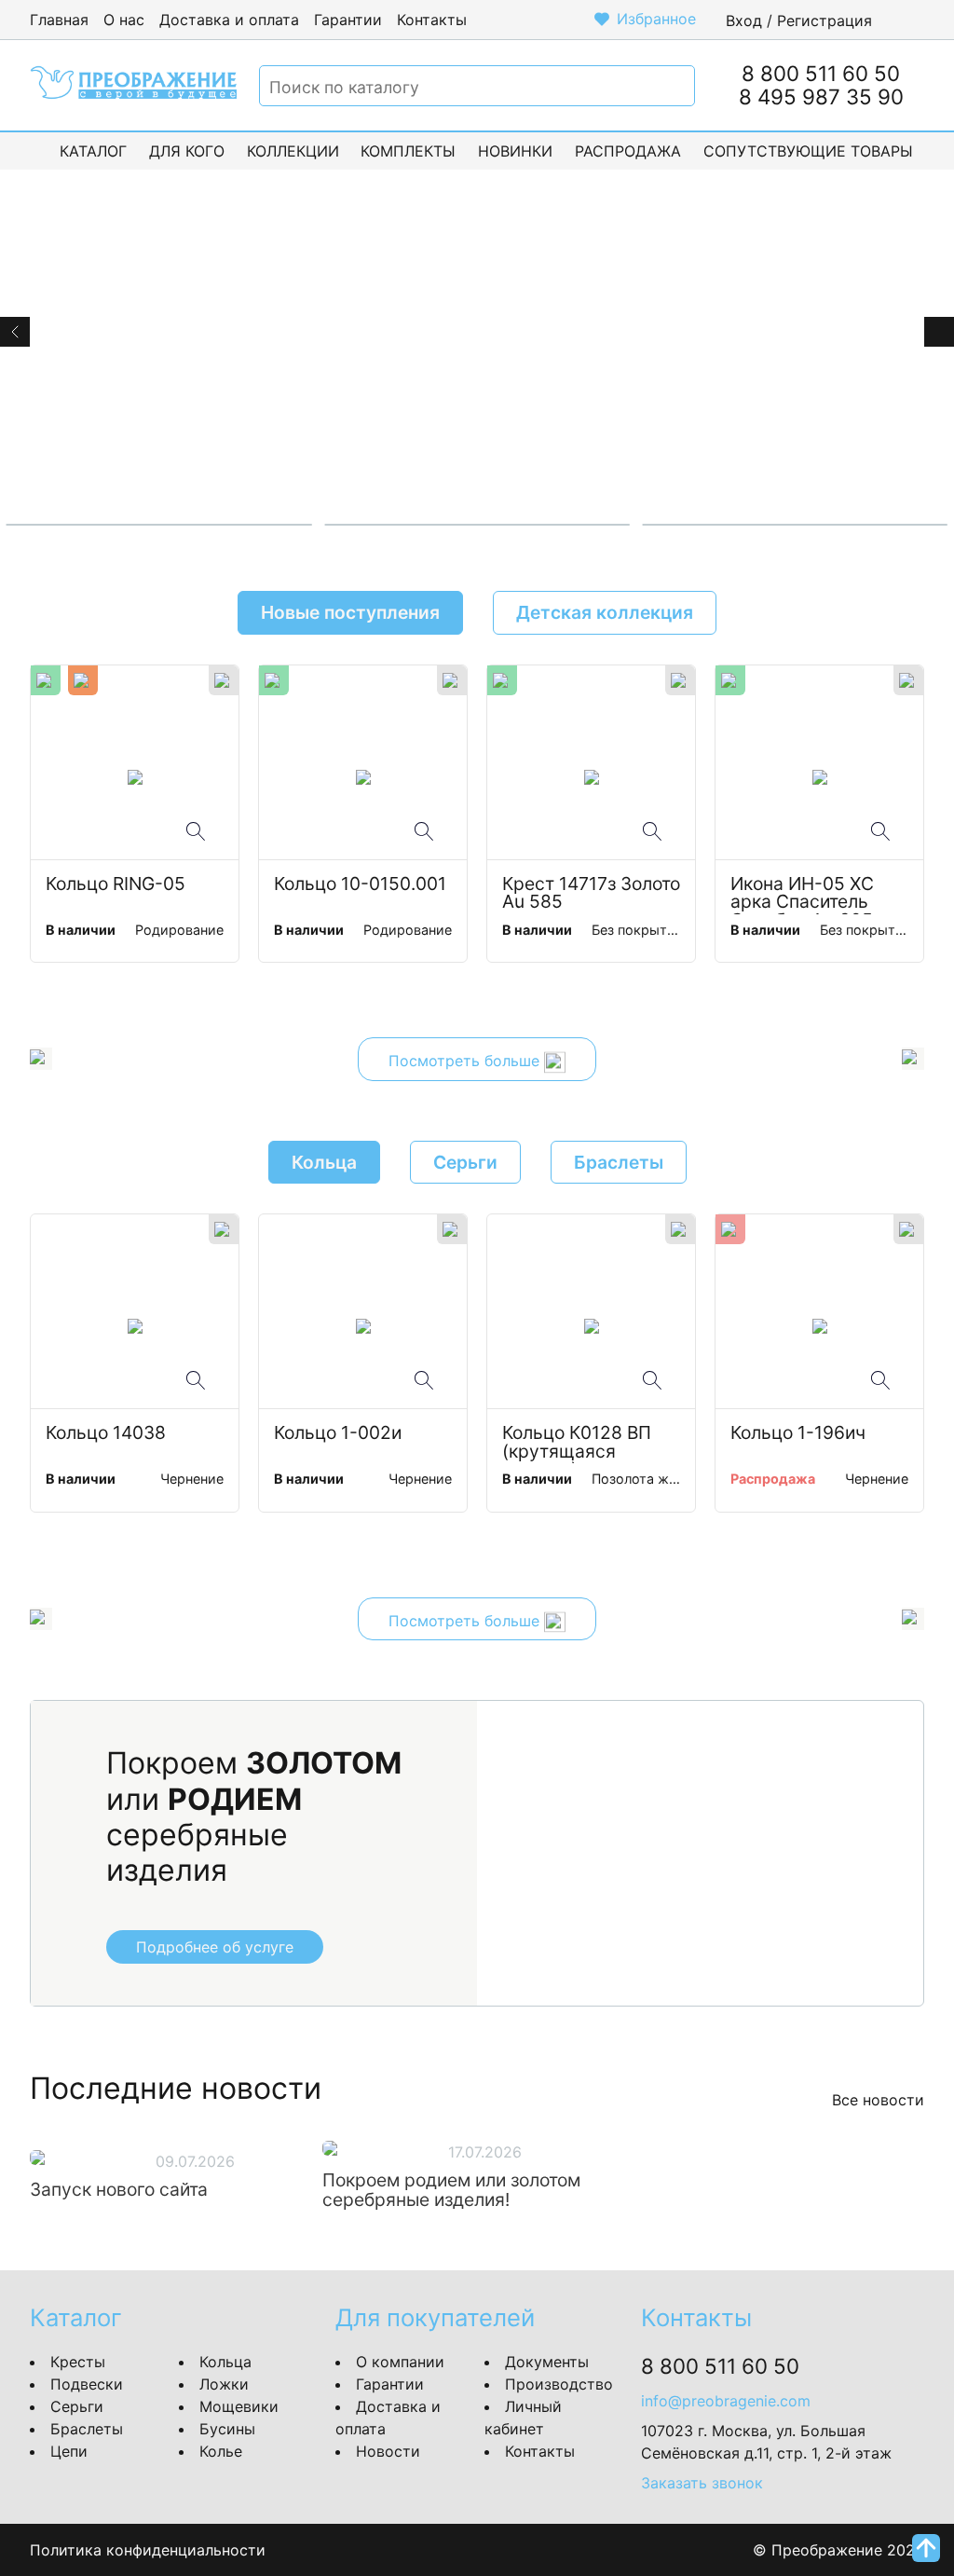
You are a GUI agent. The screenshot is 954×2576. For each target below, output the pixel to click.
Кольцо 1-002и (338, 1434)
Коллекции (293, 151)
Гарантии (348, 20)
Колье (221, 2451)
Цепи (69, 2451)
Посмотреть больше (466, 1062)
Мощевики (239, 2406)
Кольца (225, 2362)
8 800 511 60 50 (821, 73)
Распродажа (628, 151)
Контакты (432, 20)
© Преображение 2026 (838, 2550)
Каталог (93, 151)
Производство (559, 2384)
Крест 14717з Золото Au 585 (591, 894)
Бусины (227, 2429)
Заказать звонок (702, 2483)
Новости (388, 2451)
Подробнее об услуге (215, 1947)
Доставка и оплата (229, 20)
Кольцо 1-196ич (798, 1434)
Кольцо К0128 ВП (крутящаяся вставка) (579, 1444)
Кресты (78, 2362)
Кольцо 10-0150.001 (360, 885)
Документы (547, 2362)
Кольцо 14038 (106, 1434)
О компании (400, 2362)
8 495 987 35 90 (821, 96)
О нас (124, 20)
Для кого (187, 151)
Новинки (515, 151)
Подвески (87, 2384)
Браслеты (87, 2429)
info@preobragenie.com (726, 2401)
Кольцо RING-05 (116, 885)
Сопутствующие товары (808, 151)
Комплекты (408, 151)
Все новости (878, 2100)
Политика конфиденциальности (148, 2550)
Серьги (77, 2406)
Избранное (656, 19)
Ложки (224, 2384)
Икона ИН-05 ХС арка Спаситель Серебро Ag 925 (804, 895)
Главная (59, 20)
